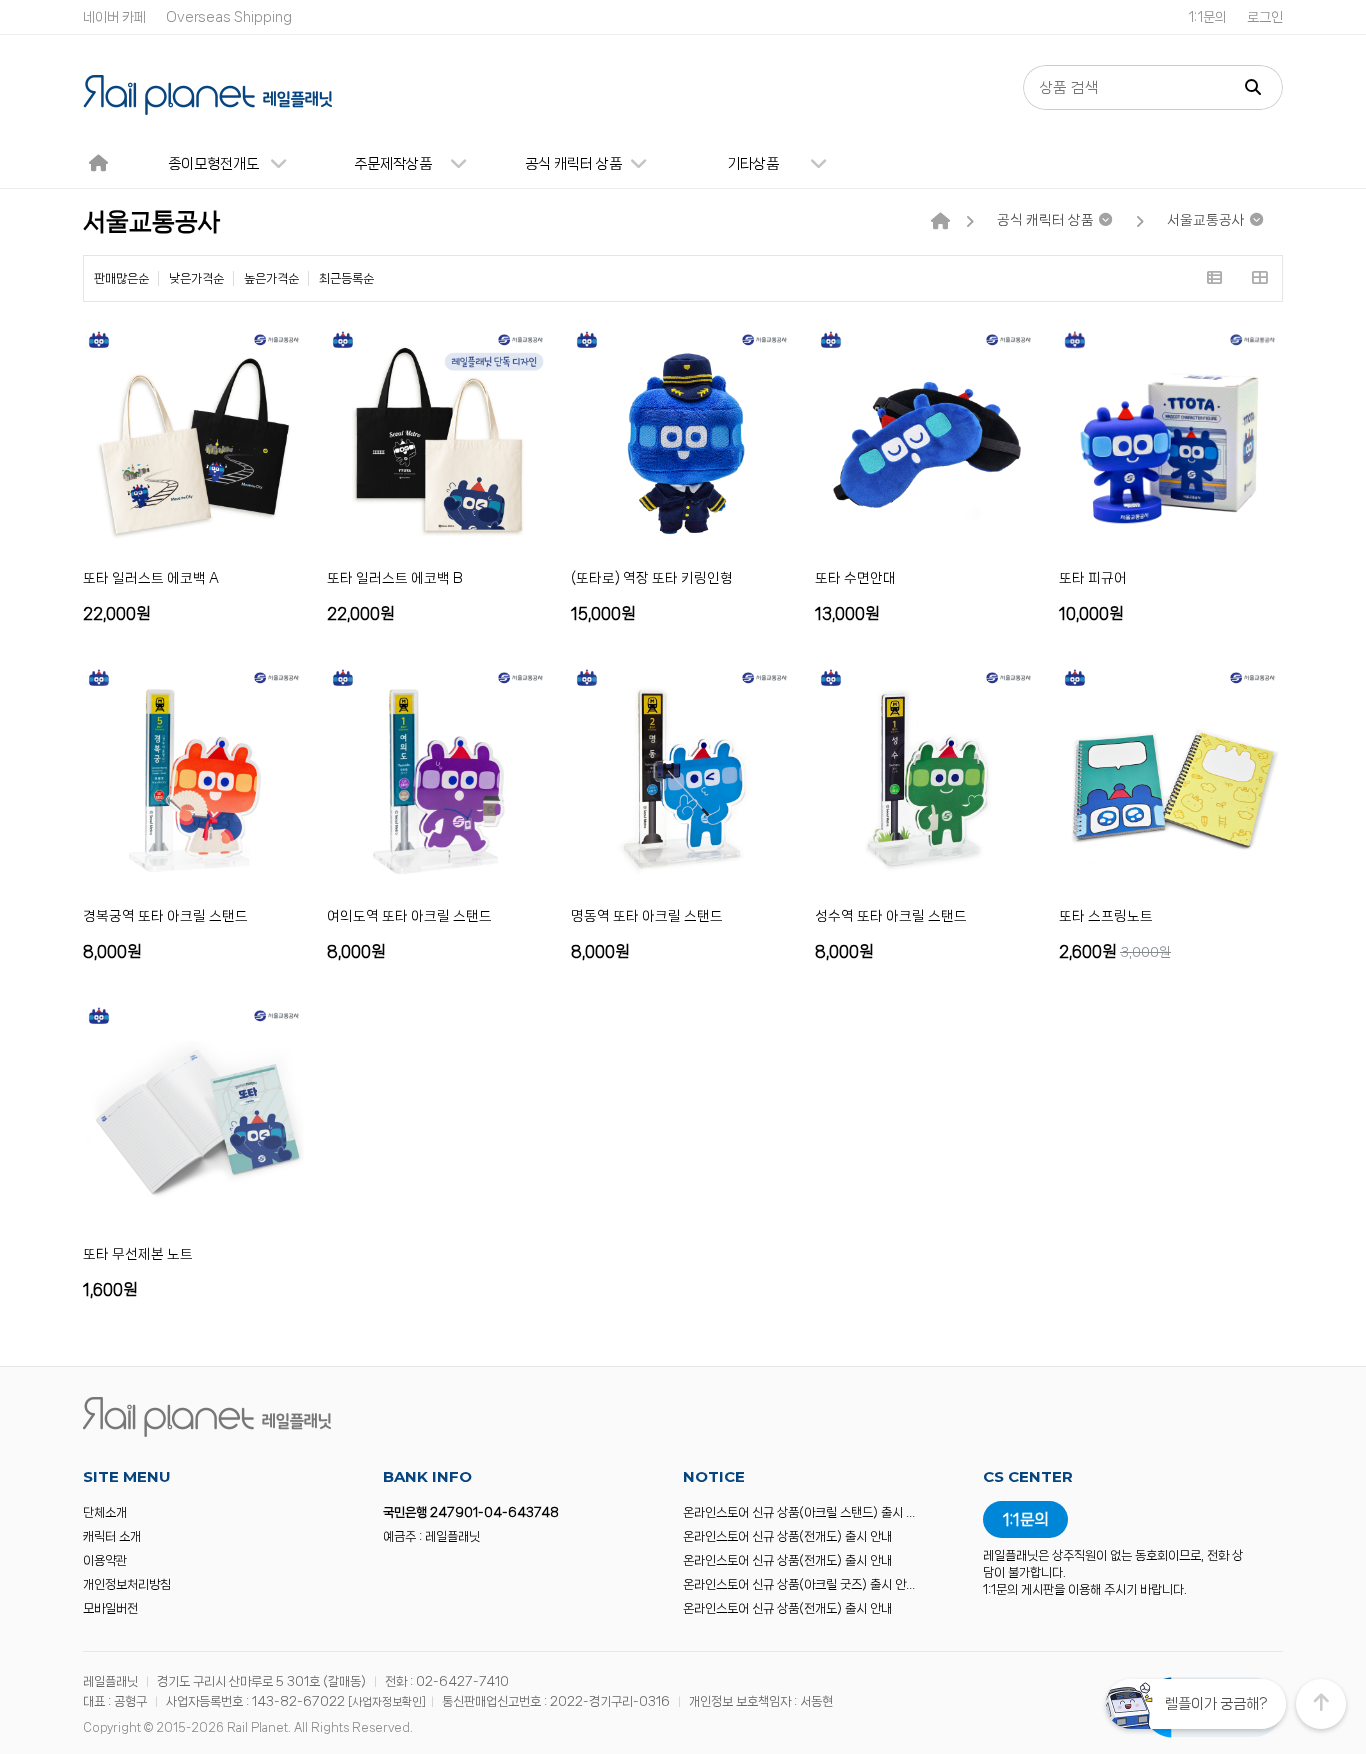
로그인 (1265, 17)
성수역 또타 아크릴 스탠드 (891, 916)
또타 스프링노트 (1106, 916)
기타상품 (753, 164)
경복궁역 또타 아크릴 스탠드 (165, 916)
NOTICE (714, 1476)
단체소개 (105, 1512)
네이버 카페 (114, 17)
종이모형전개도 (213, 164)
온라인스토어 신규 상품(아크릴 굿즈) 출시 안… (799, 1584)
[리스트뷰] (1214, 278)
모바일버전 (110, 1608)
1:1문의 (1207, 17)
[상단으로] (1321, 1704)
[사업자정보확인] (387, 1702)
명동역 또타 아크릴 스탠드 (647, 916)
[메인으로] (940, 222)
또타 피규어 (1093, 578)
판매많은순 (121, 278)
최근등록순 (346, 278)
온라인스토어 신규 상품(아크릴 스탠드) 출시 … (799, 1512)
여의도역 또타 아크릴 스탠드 (409, 916)
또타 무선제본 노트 (138, 1254)
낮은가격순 (196, 278)
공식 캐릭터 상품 (573, 164)
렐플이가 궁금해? (1216, 1704)
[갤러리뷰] (1259, 278)
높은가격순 (271, 278)
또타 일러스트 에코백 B (395, 578)
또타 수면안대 (855, 578)
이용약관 (105, 1560)
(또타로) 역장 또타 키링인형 (652, 578)
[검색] (1253, 87)
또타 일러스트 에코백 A (151, 578)
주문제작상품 (393, 164)
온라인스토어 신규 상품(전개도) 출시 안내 (787, 1536)
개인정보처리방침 (127, 1584)
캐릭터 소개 (112, 1536)
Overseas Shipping (229, 17)
